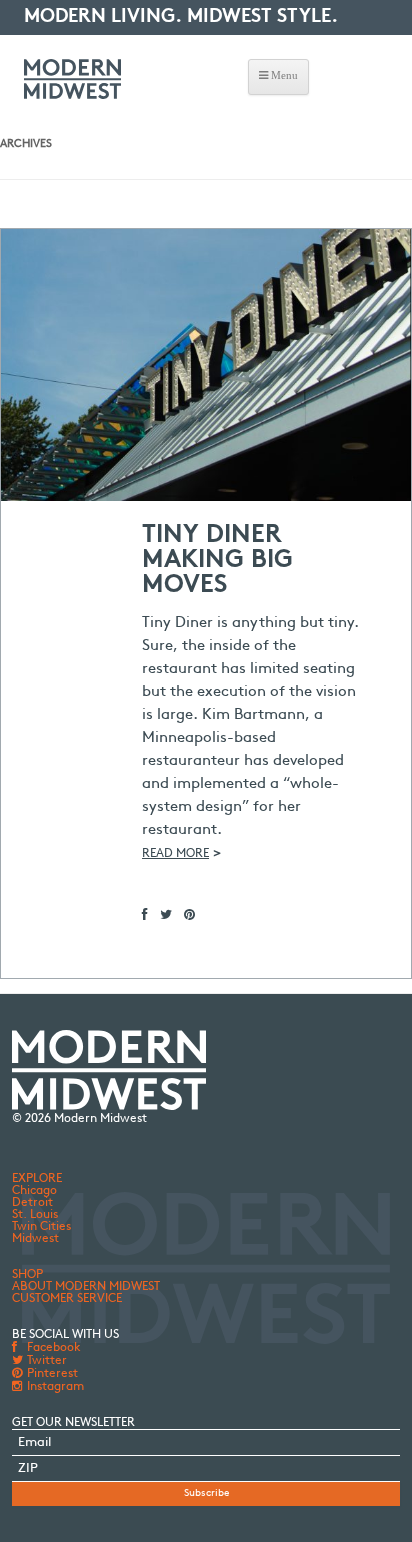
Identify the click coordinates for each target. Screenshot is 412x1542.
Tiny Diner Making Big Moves (217, 560)
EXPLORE (37, 1179)
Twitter (45, 1361)
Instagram (54, 1387)
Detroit (32, 1203)
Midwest (35, 1239)
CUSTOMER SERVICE (67, 1299)
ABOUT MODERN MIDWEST (86, 1287)
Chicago (34, 1191)
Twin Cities (41, 1227)
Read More (175, 854)
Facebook (52, 1348)
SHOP (27, 1275)
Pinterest (51, 1374)
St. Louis (35, 1215)
